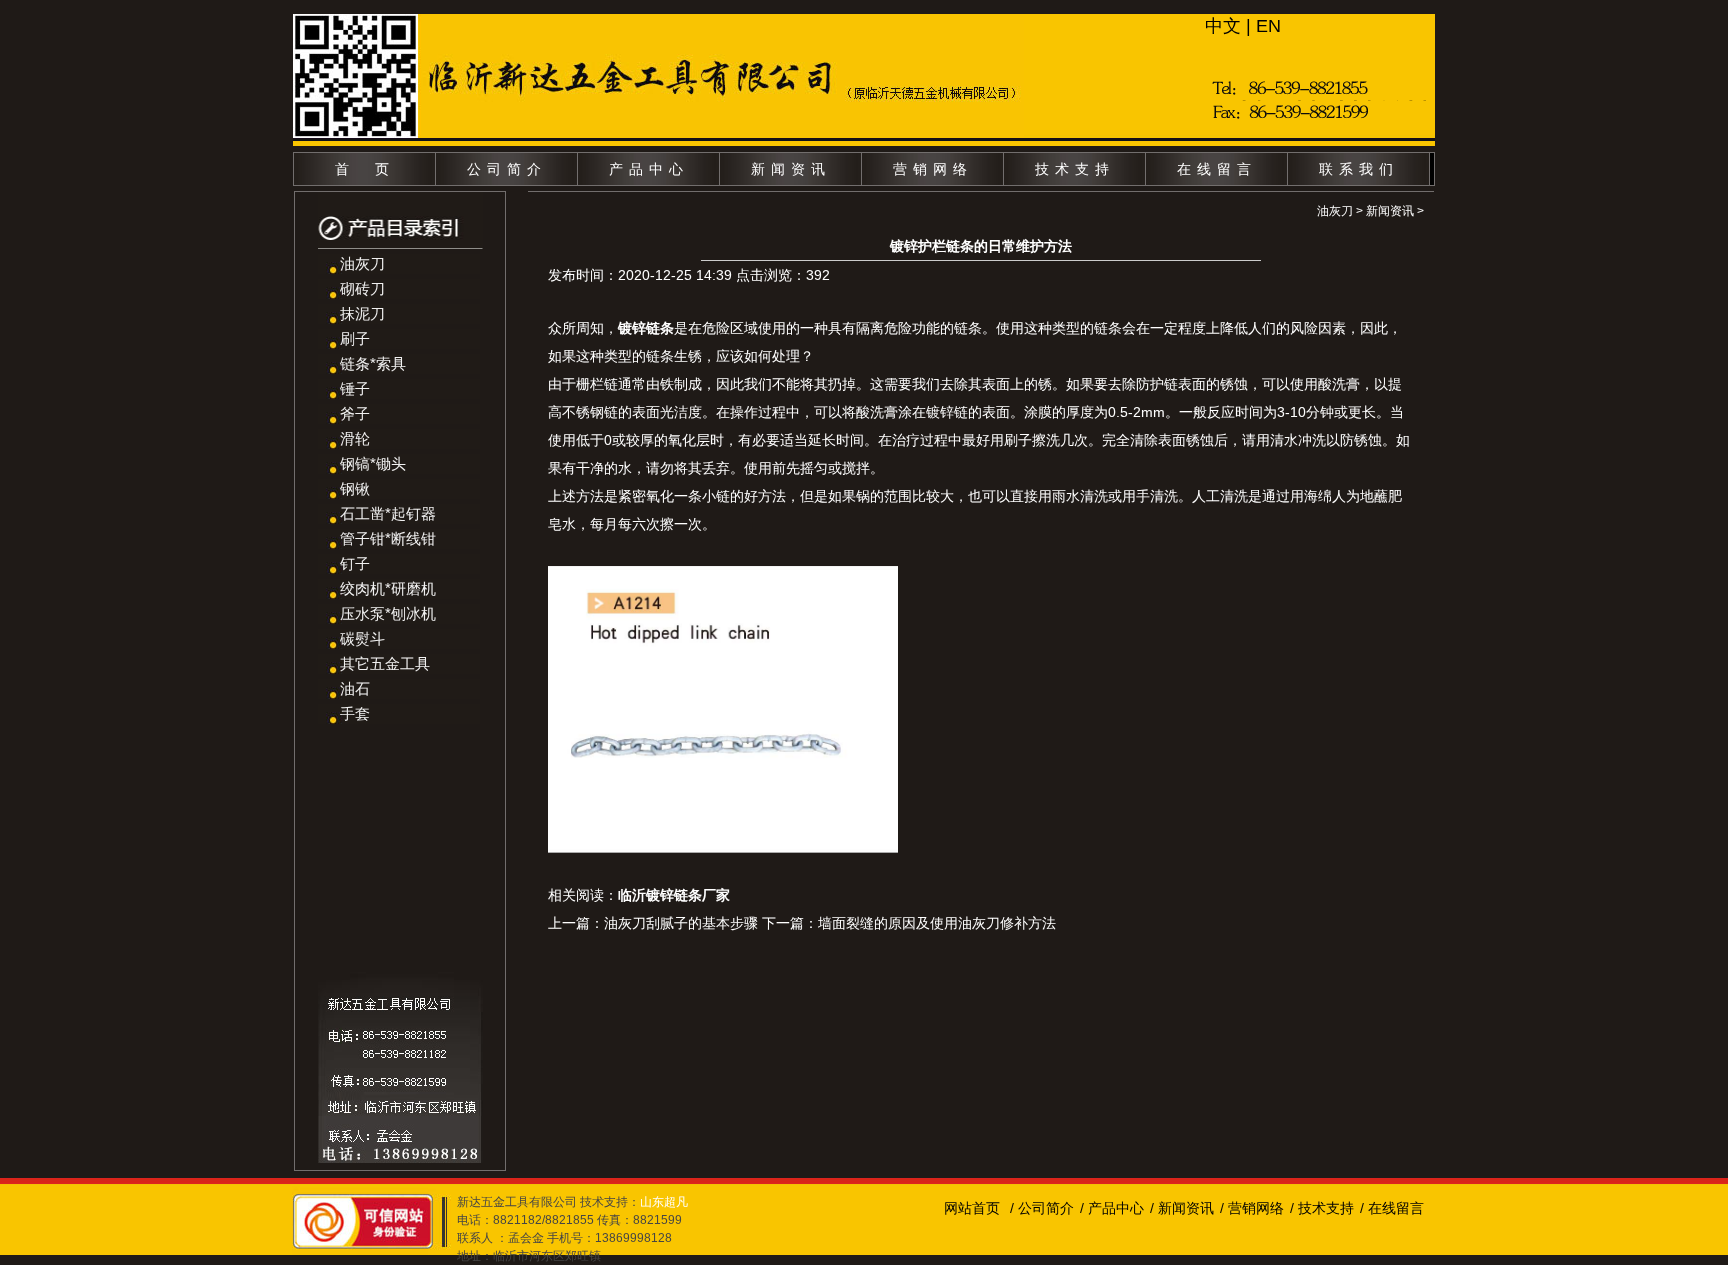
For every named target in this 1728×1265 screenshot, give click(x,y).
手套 (355, 713)
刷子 (355, 338)
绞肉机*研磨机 (388, 588)
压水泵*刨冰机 (388, 613)
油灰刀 (362, 263)
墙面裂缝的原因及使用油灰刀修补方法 (937, 923)
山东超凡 (664, 1202)
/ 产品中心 (1112, 1208)
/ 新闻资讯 (1182, 1208)
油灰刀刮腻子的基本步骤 (681, 923)
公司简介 (507, 169)
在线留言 (1217, 169)
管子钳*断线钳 (388, 538)
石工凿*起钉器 (388, 513)
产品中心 (649, 169)
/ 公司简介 (1042, 1208)
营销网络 (933, 169)
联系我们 (1359, 169)
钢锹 (355, 488)
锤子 (355, 388)
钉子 (355, 563)
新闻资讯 (791, 169)
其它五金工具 (385, 663)
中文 (1223, 26)
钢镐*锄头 (373, 463)
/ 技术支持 (1322, 1208)
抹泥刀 (362, 313)
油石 (355, 688)
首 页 (365, 169)
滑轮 (355, 438)
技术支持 (1075, 169)
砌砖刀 (362, 288)
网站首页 (972, 1208)
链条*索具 (373, 363)
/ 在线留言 (1392, 1208)
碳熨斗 (362, 638)
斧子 (355, 413)
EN (1268, 26)
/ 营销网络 (1252, 1208)
